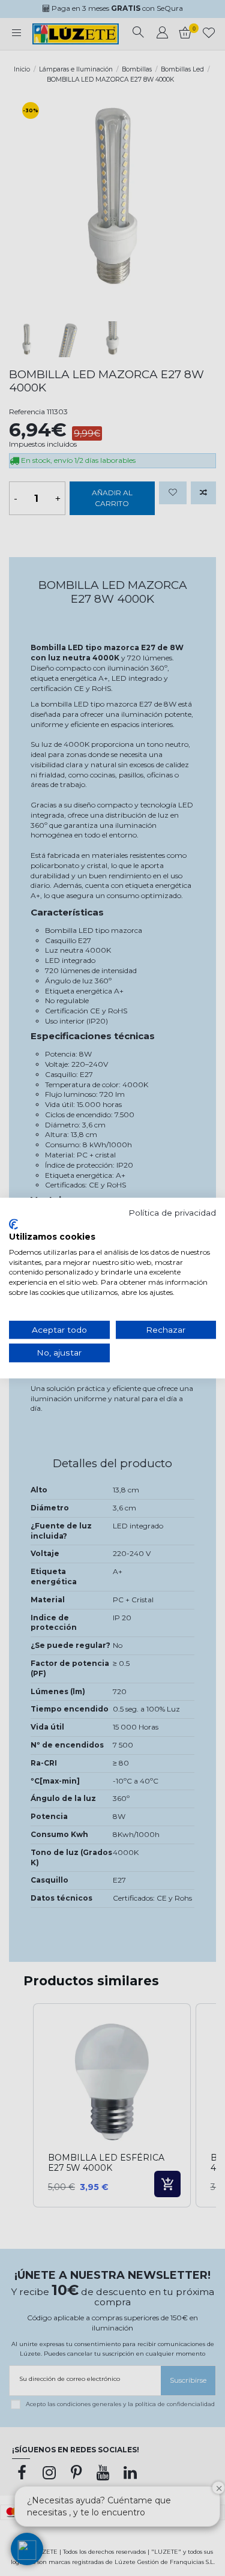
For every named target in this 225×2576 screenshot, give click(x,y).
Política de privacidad (172, 1213)
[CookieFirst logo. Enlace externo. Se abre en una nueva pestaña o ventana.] (13, 1224)
